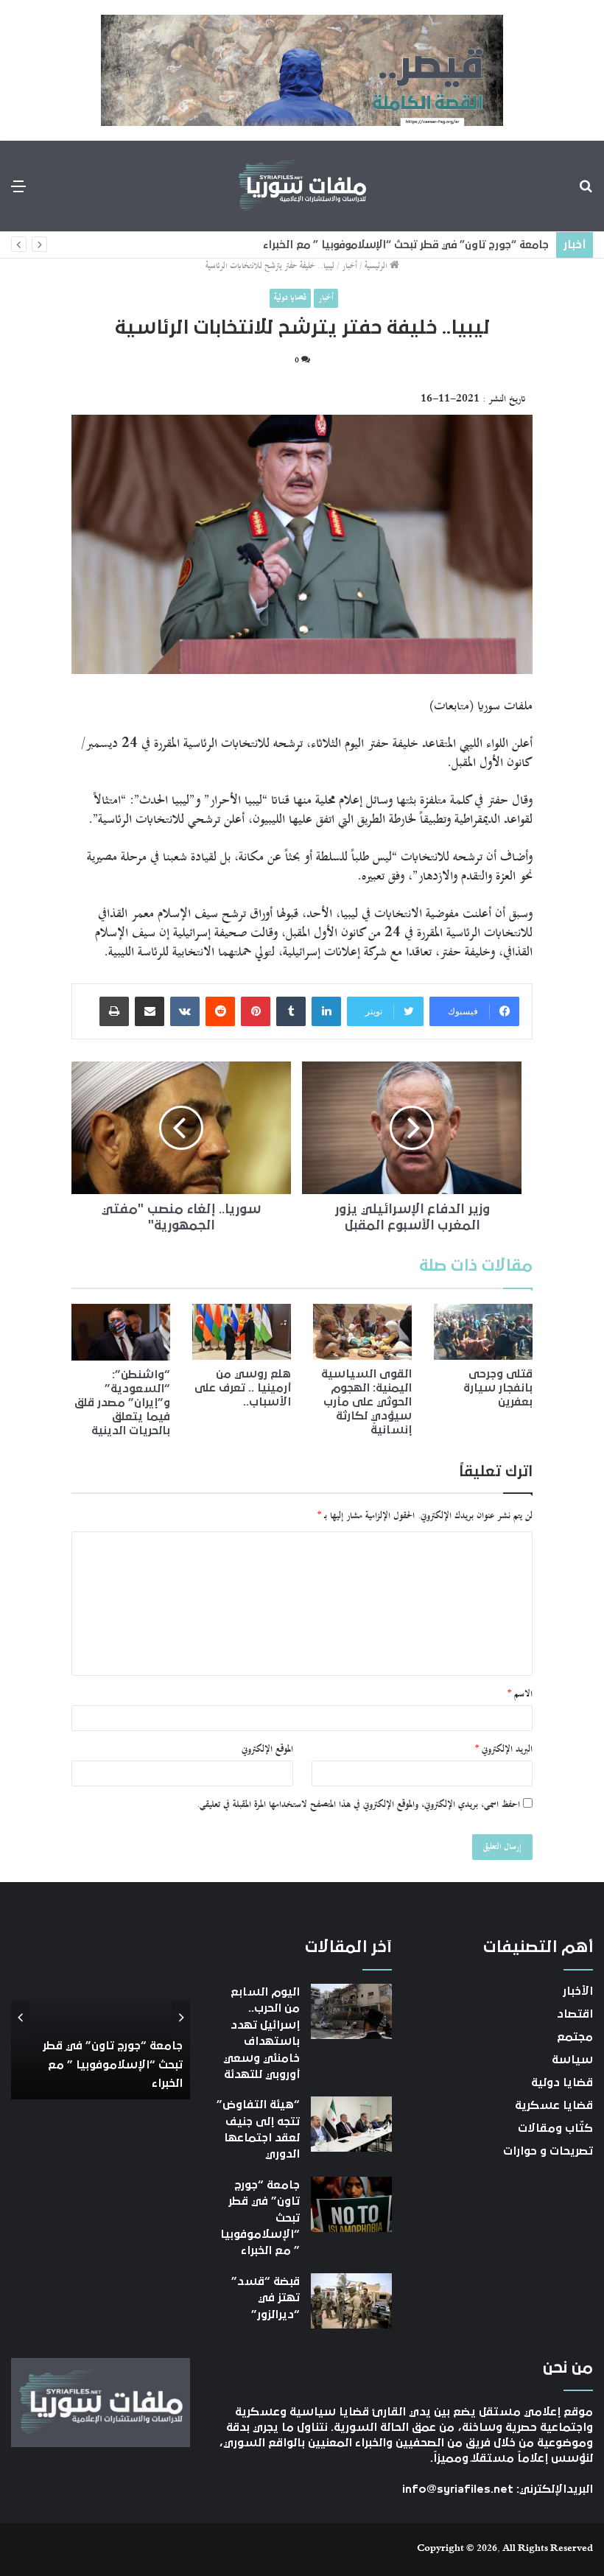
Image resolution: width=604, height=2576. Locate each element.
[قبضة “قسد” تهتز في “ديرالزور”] (351, 2301)
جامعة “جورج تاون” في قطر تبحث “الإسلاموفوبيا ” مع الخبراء (406, 245)
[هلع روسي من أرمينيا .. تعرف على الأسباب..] (242, 1332)
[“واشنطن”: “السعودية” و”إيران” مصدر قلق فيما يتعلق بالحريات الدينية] (121, 1332)
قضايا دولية (290, 298)
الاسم (520, 1694)
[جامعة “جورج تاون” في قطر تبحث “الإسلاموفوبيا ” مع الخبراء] (351, 2204)
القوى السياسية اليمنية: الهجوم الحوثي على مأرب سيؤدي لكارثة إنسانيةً (366, 1402)
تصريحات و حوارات (548, 2151)
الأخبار (578, 1991)
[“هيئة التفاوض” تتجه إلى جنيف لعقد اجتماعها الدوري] (351, 2124)
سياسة (572, 2060)
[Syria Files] (302, 186)
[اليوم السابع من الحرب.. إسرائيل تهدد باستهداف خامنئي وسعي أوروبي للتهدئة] (351, 2011)
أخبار (350, 266)
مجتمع (575, 2037)
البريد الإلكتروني (504, 1749)
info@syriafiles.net (458, 2489)
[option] (100, 2018)
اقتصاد (575, 2014)
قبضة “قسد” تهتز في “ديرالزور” (266, 2298)
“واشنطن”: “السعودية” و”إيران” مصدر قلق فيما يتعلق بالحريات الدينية (122, 1403)
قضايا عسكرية (554, 2105)
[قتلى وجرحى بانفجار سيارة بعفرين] (483, 1332)
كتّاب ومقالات (555, 2128)
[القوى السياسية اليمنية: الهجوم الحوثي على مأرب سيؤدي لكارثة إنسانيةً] (362, 1332)
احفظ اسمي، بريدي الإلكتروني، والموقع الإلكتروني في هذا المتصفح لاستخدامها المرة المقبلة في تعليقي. (358, 1805)
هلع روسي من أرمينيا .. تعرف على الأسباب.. (243, 1388)
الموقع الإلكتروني (267, 1749)
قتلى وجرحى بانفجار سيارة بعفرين (498, 1388)
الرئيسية (377, 266)
